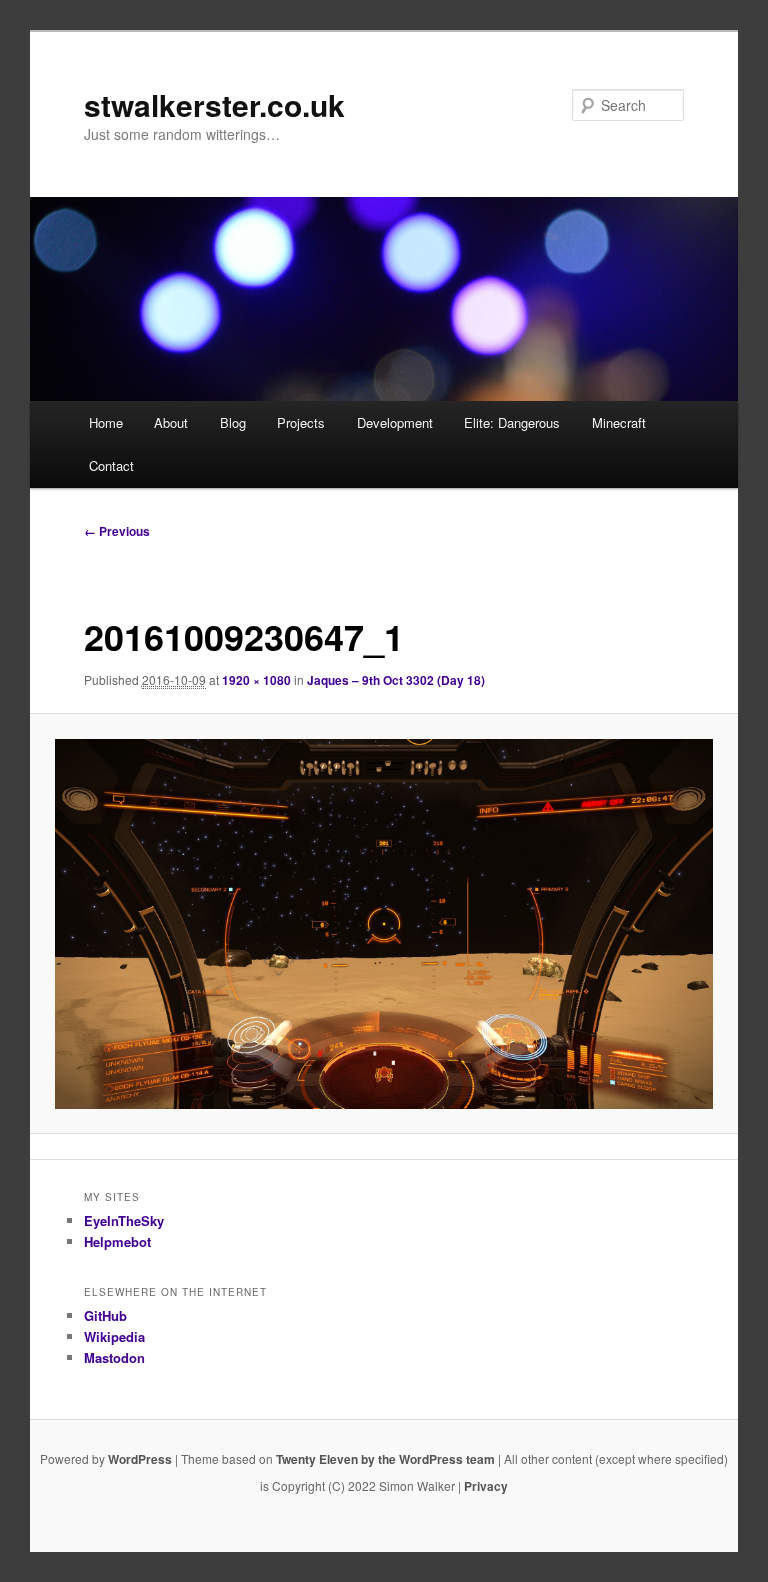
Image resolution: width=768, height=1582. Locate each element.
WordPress (140, 1459)
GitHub (105, 1315)
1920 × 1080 (256, 680)
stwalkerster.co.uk (214, 104)
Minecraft (619, 422)
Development (395, 422)
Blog (233, 422)
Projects (301, 422)
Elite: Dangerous (512, 422)
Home (106, 422)
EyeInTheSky (124, 1220)
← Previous (117, 531)
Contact (111, 465)
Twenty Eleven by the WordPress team (385, 1459)
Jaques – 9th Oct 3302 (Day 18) (396, 680)
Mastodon (114, 1357)
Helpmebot (117, 1241)
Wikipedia (114, 1336)
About (171, 422)
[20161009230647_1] (384, 924)
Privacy (486, 1486)
